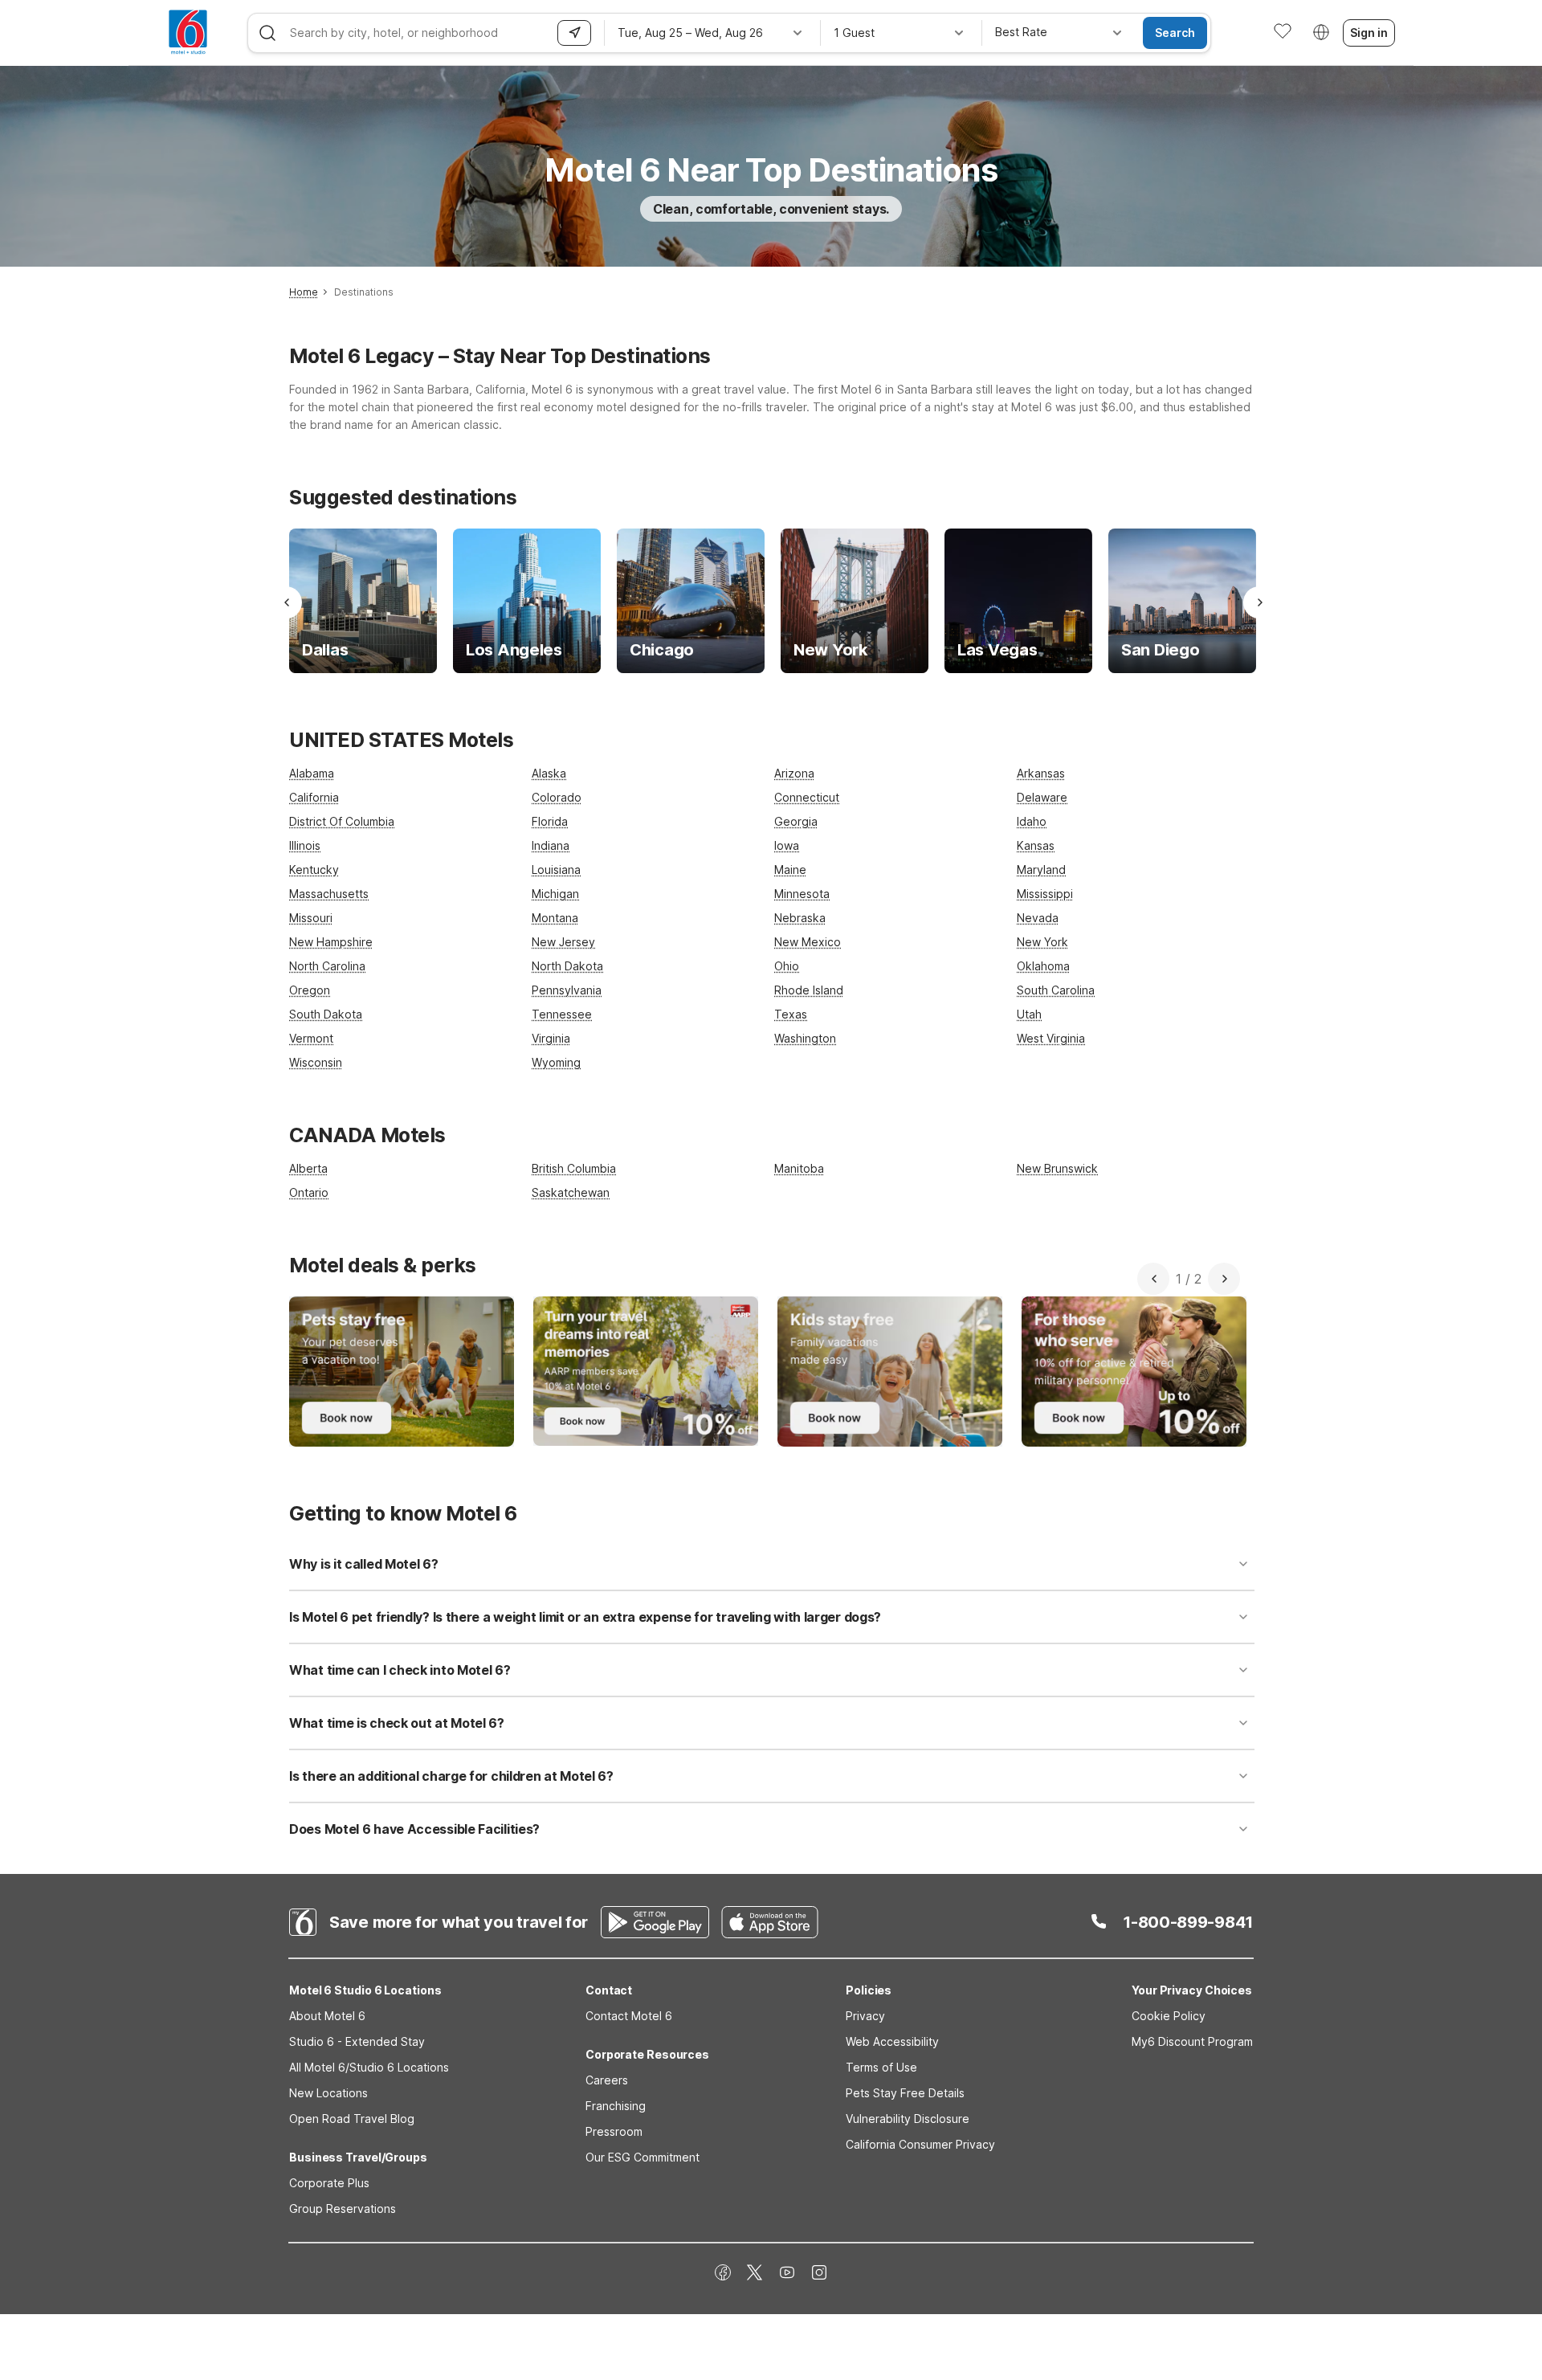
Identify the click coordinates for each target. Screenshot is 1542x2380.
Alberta (308, 1168)
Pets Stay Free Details (905, 2093)
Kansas (1036, 845)
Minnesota (802, 894)
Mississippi (1045, 894)
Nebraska (800, 918)
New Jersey (563, 942)
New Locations (328, 2093)
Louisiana (556, 870)
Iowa (787, 845)
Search (1175, 33)
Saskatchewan (571, 1192)
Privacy (865, 2016)
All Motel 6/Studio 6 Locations (369, 2067)
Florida (550, 821)
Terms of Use (881, 2067)
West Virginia (1051, 1038)
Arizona (794, 773)
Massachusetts (329, 894)
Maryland (1041, 870)
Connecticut (807, 797)
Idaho (1032, 821)
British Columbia (574, 1168)
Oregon (310, 990)
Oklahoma (1043, 966)
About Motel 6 (327, 2016)
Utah (1029, 1014)
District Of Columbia (342, 821)
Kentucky (314, 870)
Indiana (551, 845)
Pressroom (614, 2131)
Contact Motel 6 (629, 2016)
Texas (791, 1014)
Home (304, 292)
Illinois (305, 845)
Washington (805, 1038)
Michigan (555, 894)
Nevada (1038, 918)
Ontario (309, 1192)
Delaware (1042, 797)
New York (1042, 942)
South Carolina (1056, 990)
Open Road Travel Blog (352, 2119)
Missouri (311, 918)
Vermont (311, 1038)
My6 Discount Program (1192, 2041)
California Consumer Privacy (920, 2144)
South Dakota (326, 1014)
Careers (607, 2080)
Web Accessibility (892, 2041)
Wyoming (556, 1062)
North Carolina (327, 966)
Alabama (312, 773)
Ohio (787, 966)
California (314, 797)
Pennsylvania (567, 990)
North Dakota (567, 966)
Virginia (551, 1038)
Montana (555, 918)
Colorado (557, 797)
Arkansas (1041, 773)
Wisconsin (316, 1062)
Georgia (796, 821)
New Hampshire (331, 942)
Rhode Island (809, 990)
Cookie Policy (1169, 2016)
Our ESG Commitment (642, 2157)
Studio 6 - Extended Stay (357, 2041)
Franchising (616, 2106)
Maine (790, 870)
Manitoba (799, 1168)
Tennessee (562, 1014)
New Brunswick (1057, 1168)
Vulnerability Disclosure (908, 2119)
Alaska (549, 773)
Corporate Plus (329, 2183)
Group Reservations (343, 2209)
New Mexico (808, 942)
